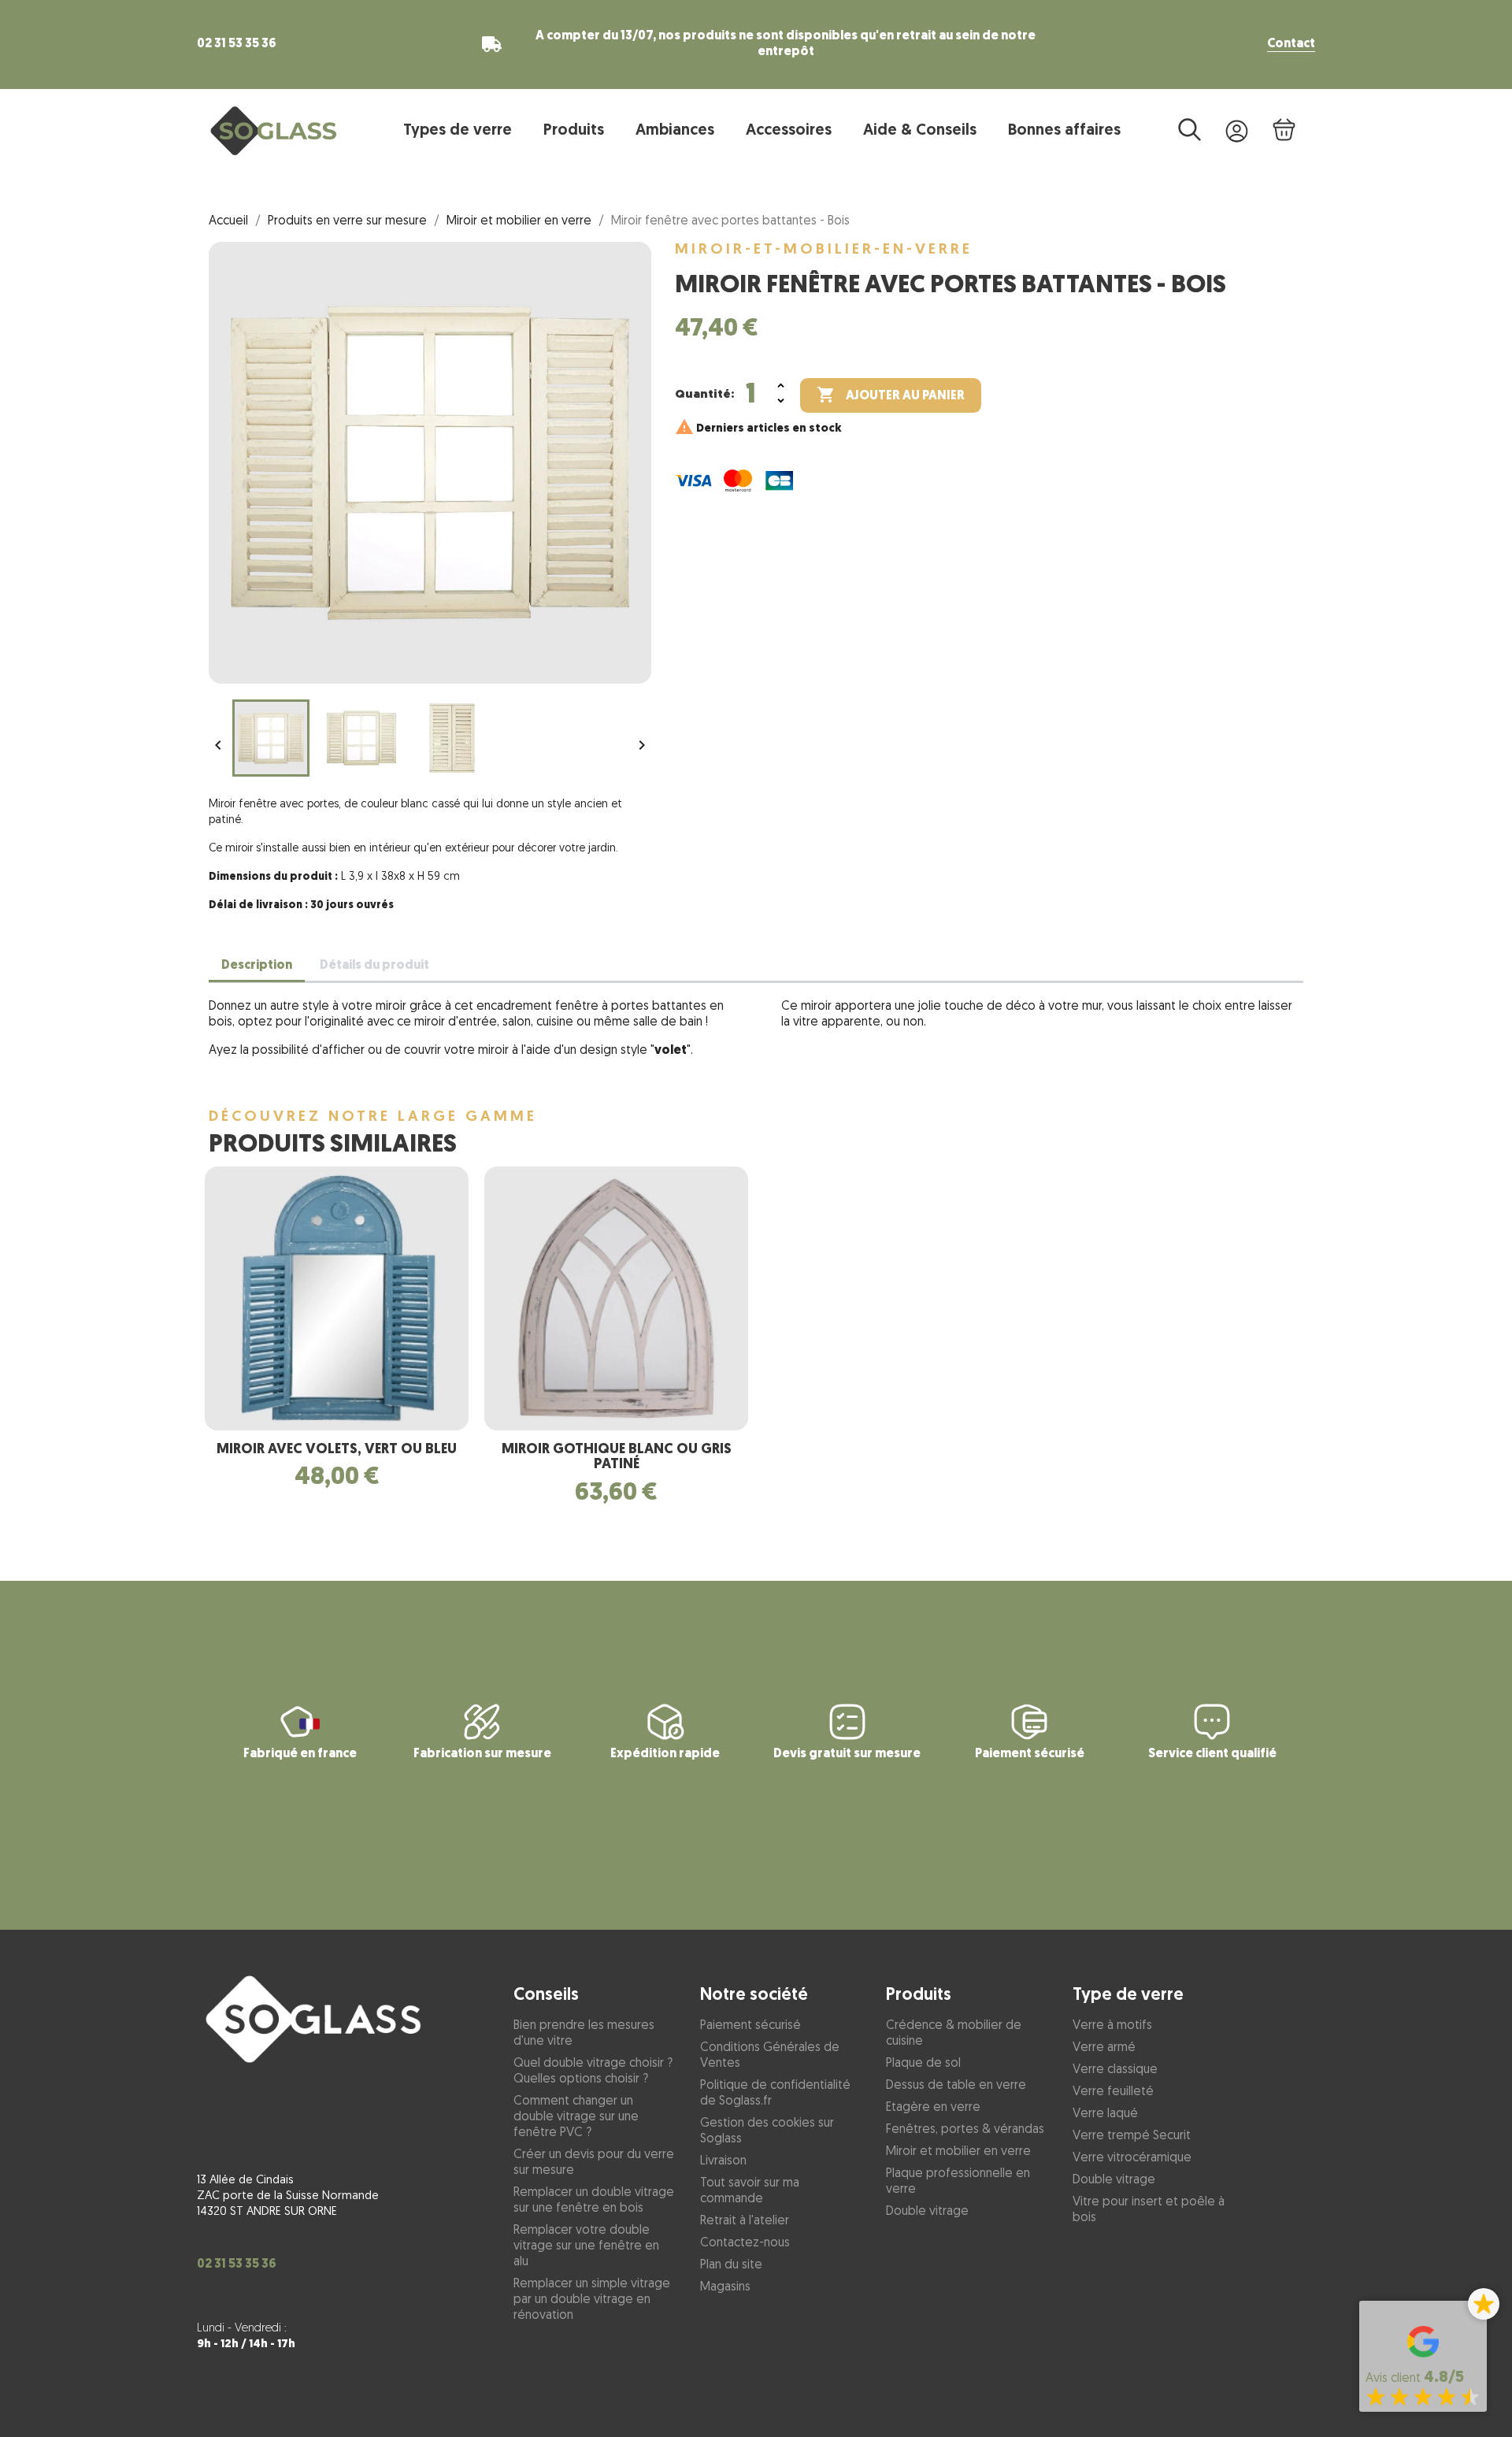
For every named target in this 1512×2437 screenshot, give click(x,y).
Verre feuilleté (1113, 2092)
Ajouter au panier (891, 395)
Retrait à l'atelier (745, 2221)
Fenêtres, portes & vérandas (965, 2130)
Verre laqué (1105, 2114)
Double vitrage (927, 2212)
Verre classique (1115, 2070)
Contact (1291, 44)
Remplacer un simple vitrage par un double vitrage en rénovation (592, 2300)
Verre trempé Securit (1132, 2136)
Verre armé (1104, 2048)
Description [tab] (257, 966)
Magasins (725, 2287)
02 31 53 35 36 (237, 44)
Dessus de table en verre (956, 2086)
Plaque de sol (923, 2064)
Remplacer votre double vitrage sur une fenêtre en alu (586, 2246)
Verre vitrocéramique (1132, 2158)
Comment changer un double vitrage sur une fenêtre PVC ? (576, 2117)
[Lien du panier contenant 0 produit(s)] (1284, 130)
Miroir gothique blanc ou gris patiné (617, 1458)
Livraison (723, 2161)
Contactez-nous (745, 2243)
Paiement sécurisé (750, 2026)
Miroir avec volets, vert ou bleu (337, 1450)
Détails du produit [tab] (374, 966)
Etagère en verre (933, 2108)
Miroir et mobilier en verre (958, 2152)
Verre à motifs (1112, 2026)
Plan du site (731, 2265)
